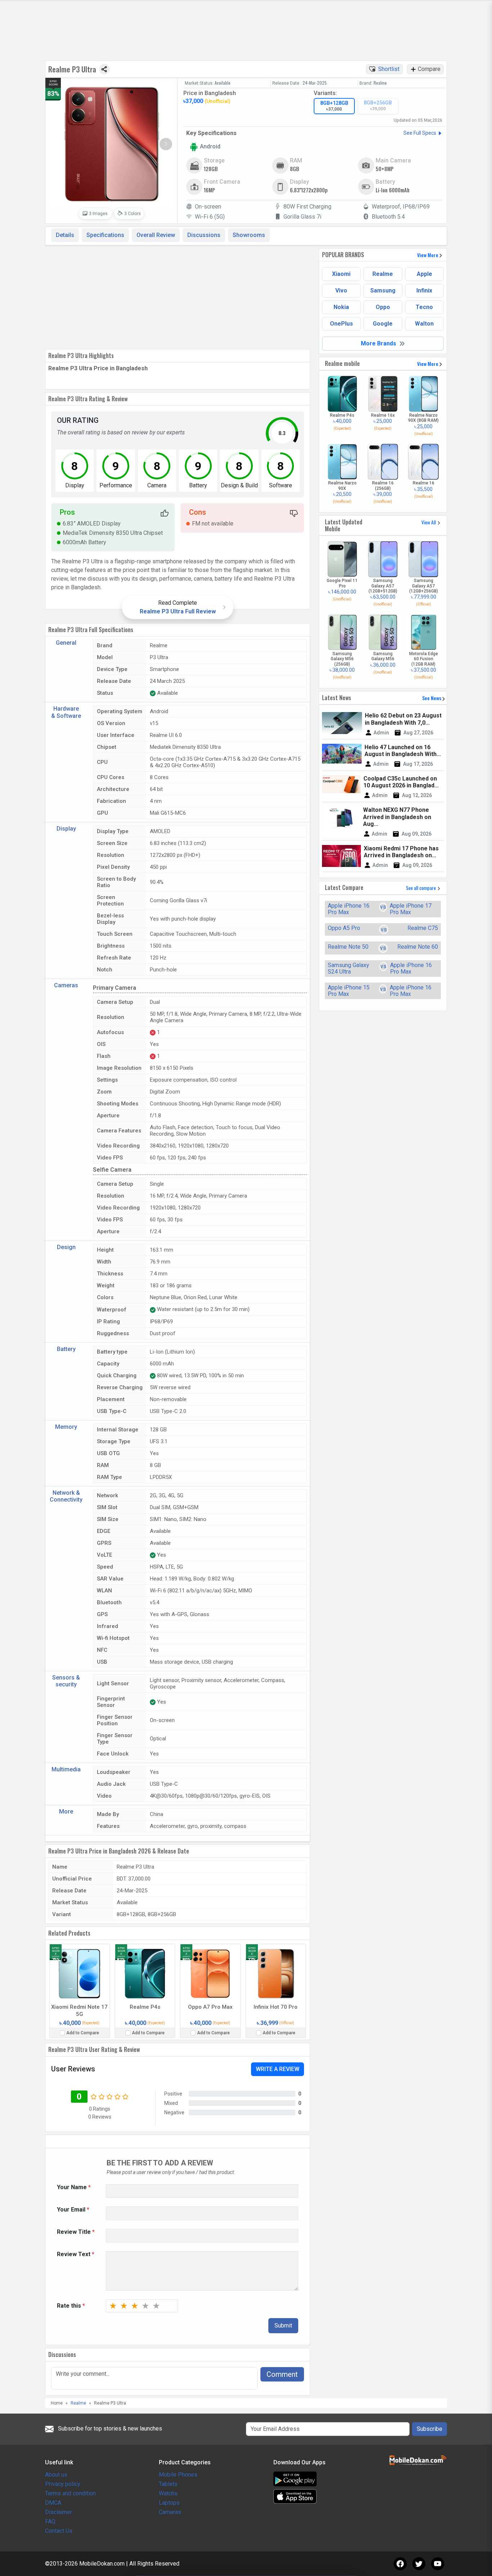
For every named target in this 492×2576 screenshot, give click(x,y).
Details (65, 235)
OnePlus (341, 324)
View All (429, 522)
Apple (424, 274)
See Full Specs (420, 133)
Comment (282, 2374)
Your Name (74, 2187)
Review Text (76, 2254)
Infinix (424, 290)
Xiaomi (341, 274)
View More (428, 255)
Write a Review (278, 2069)
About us (56, 2475)
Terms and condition (70, 2493)
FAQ (50, 2521)
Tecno (424, 307)
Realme (383, 274)
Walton (424, 324)
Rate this (71, 2306)
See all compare (421, 888)
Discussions (204, 235)
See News (432, 698)
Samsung (383, 290)
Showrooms (249, 235)
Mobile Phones (178, 2475)
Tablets (168, 2484)
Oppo (383, 307)
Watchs (168, 2493)
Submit (283, 2325)
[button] (166, 144)
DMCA (53, 2503)
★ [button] (113, 2306)
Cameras (170, 2512)
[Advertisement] (178, 296)
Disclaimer (59, 2512)
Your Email (73, 2210)
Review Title (76, 2232)
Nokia (341, 307)
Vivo (341, 290)
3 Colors (132, 214)
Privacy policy (63, 2484)
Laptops (169, 2503)
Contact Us (59, 2531)
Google (383, 324)
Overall (156, 235)
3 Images (98, 214)
